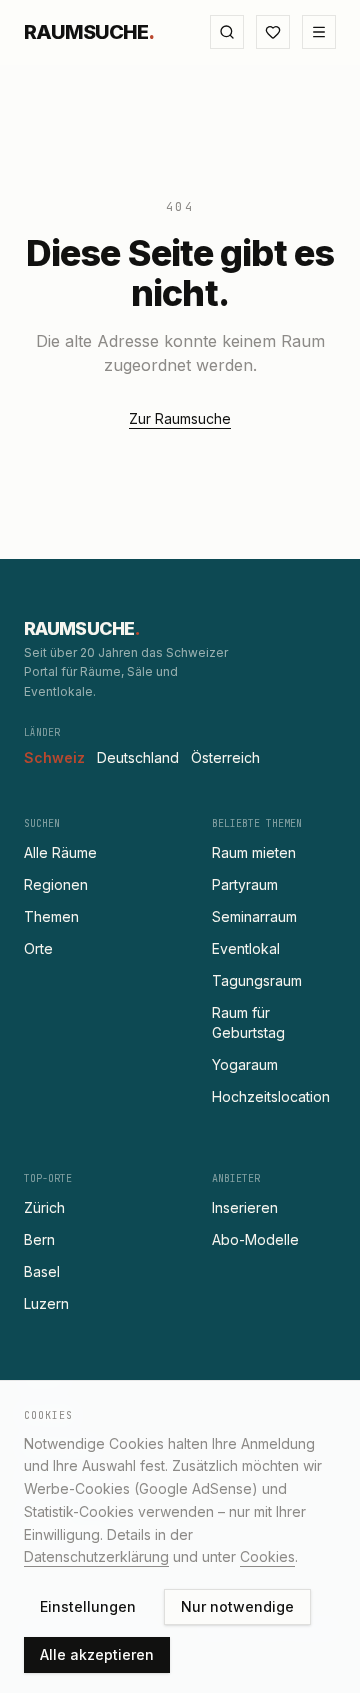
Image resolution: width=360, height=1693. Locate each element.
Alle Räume (60, 852)
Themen (51, 916)
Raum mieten (254, 852)
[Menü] (319, 32)
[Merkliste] (273, 32)
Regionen (56, 884)
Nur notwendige (237, 1606)
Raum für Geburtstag (248, 1022)
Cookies (267, 1556)
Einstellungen (88, 1606)
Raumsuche (89, 32)
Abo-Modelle (255, 1239)
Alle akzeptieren (97, 1654)
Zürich (44, 1207)
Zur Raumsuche (180, 418)
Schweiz (54, 757)
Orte (38, 948)
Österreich (225, 757)
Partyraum (245, 884)
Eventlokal (246, 948)
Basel (42, 1271)
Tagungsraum (257, 980)
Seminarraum (254, 916)
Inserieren (245, 1207)
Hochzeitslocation (271, 1096)
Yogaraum (245, 1064)
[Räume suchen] (227, 32)
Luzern (46, 1303)
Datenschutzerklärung (96, 1556)
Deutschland (138, 757)
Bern (39, 1239)
